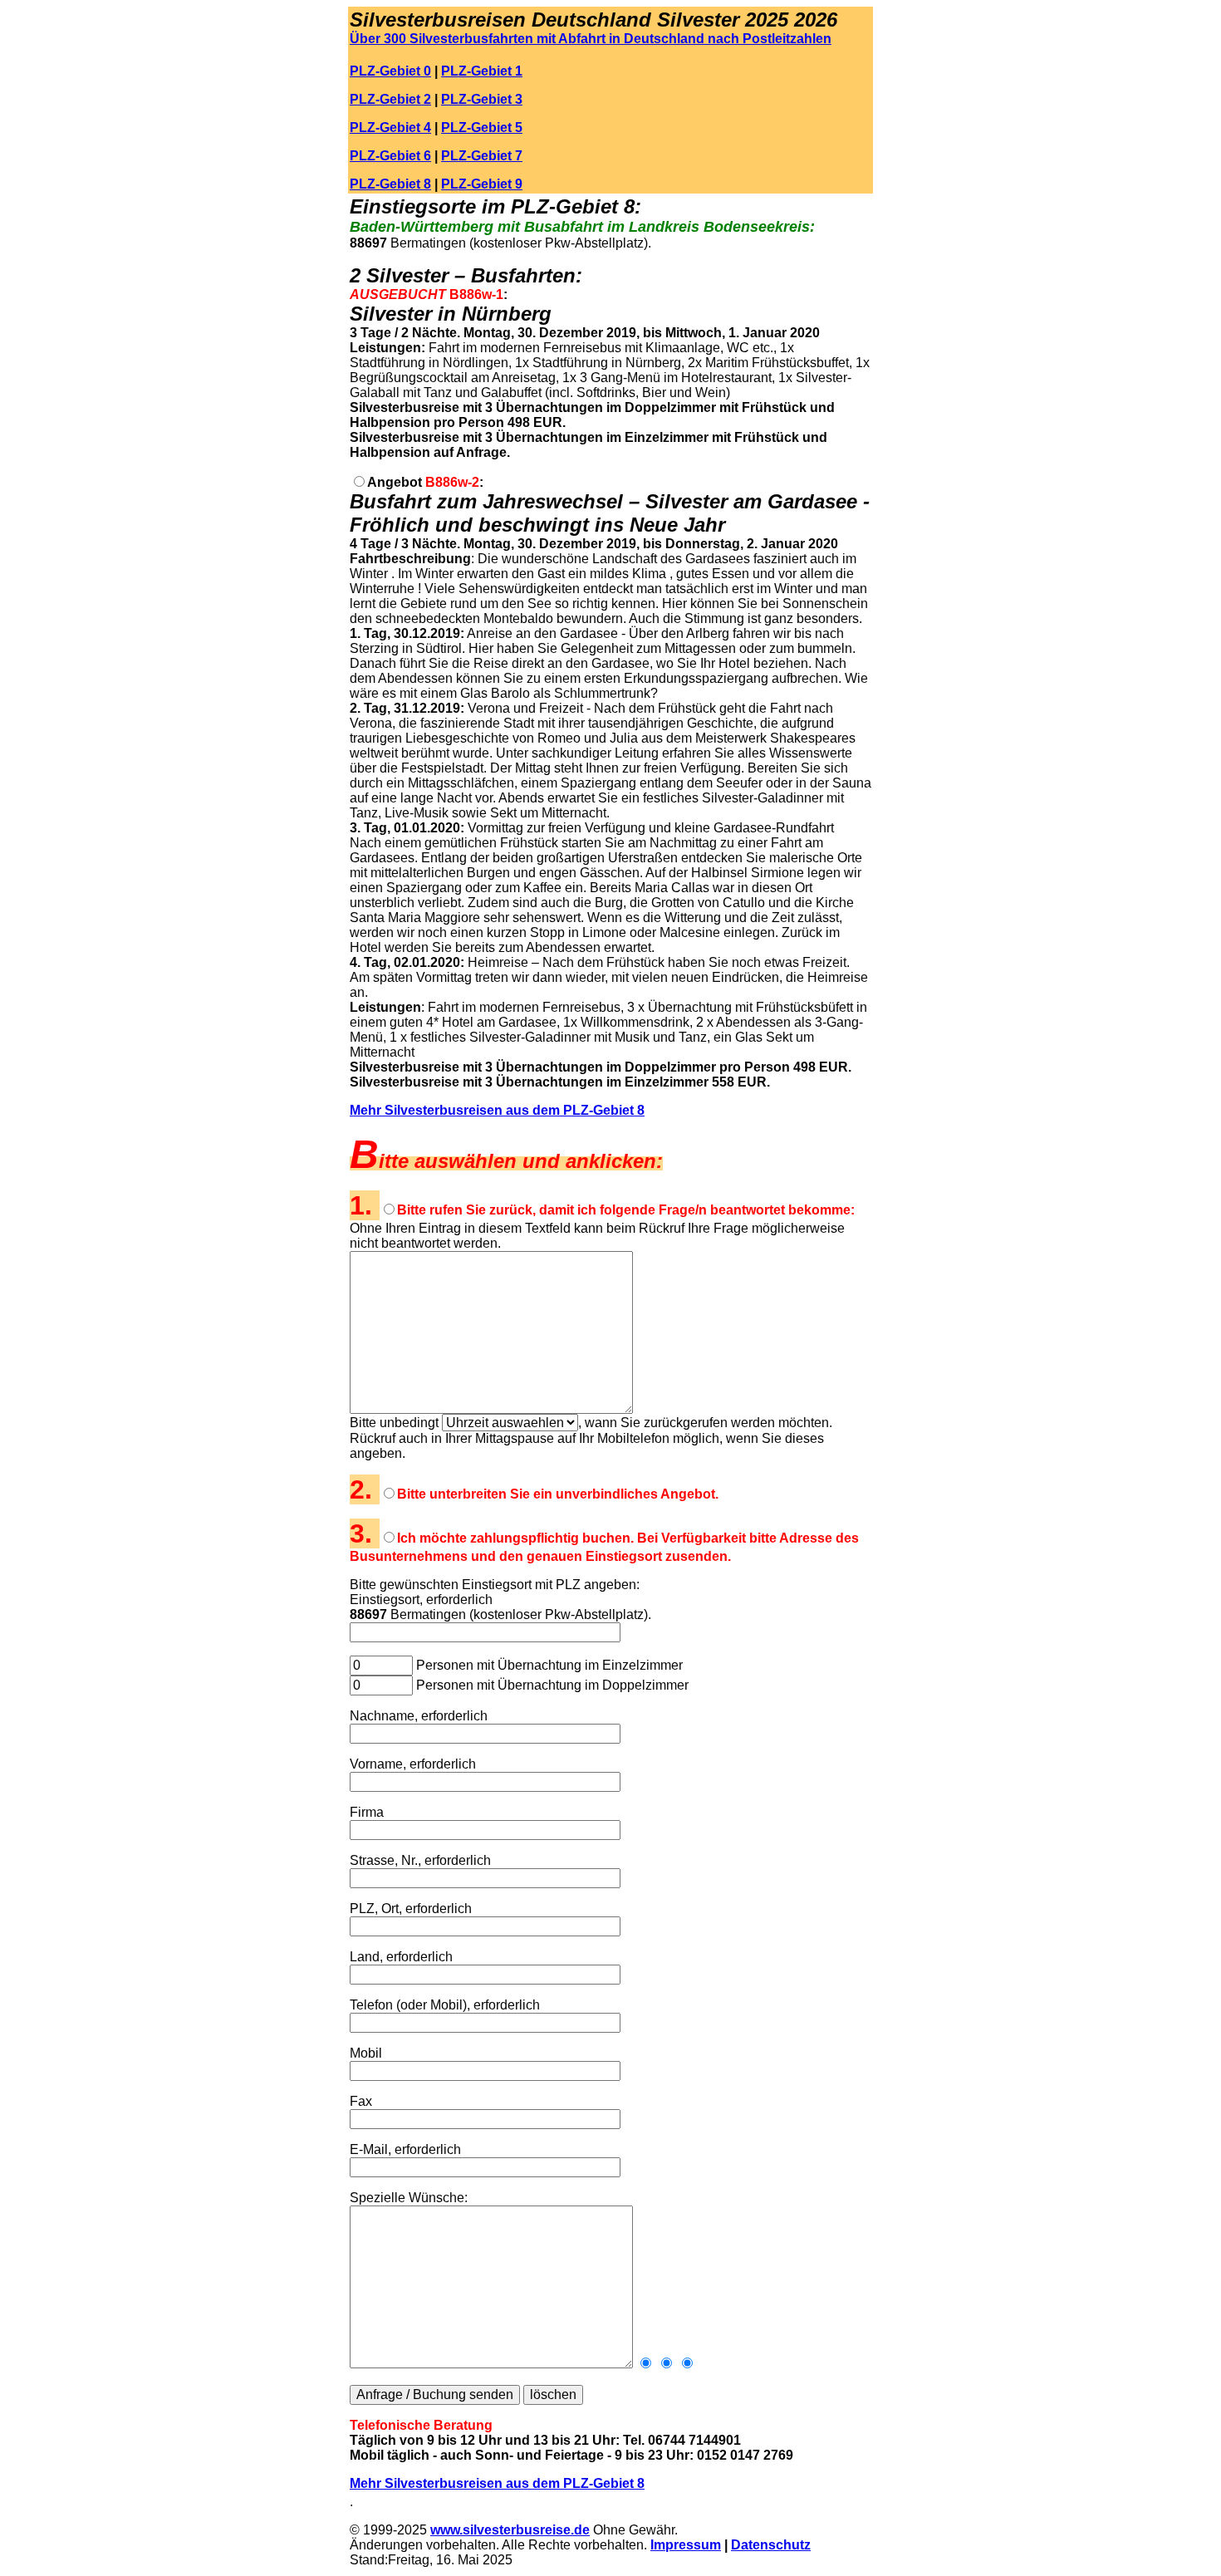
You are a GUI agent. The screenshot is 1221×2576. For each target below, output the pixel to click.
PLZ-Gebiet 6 (390, 156)
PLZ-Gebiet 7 (482, 156)
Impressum (686, 2545)
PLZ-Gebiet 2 (390, 99)
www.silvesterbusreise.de (510, 2530)
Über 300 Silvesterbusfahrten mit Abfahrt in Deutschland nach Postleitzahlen (591, 39)
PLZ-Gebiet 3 (482, 99)
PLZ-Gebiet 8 (390, 184)
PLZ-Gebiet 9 (482, 184)
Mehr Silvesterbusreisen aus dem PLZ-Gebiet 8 (497, 1110)
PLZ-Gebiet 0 (390, 71)
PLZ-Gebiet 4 (390, 128)
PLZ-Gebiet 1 (482, 71)
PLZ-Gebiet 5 (482, 128)
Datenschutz (771, 2545)
